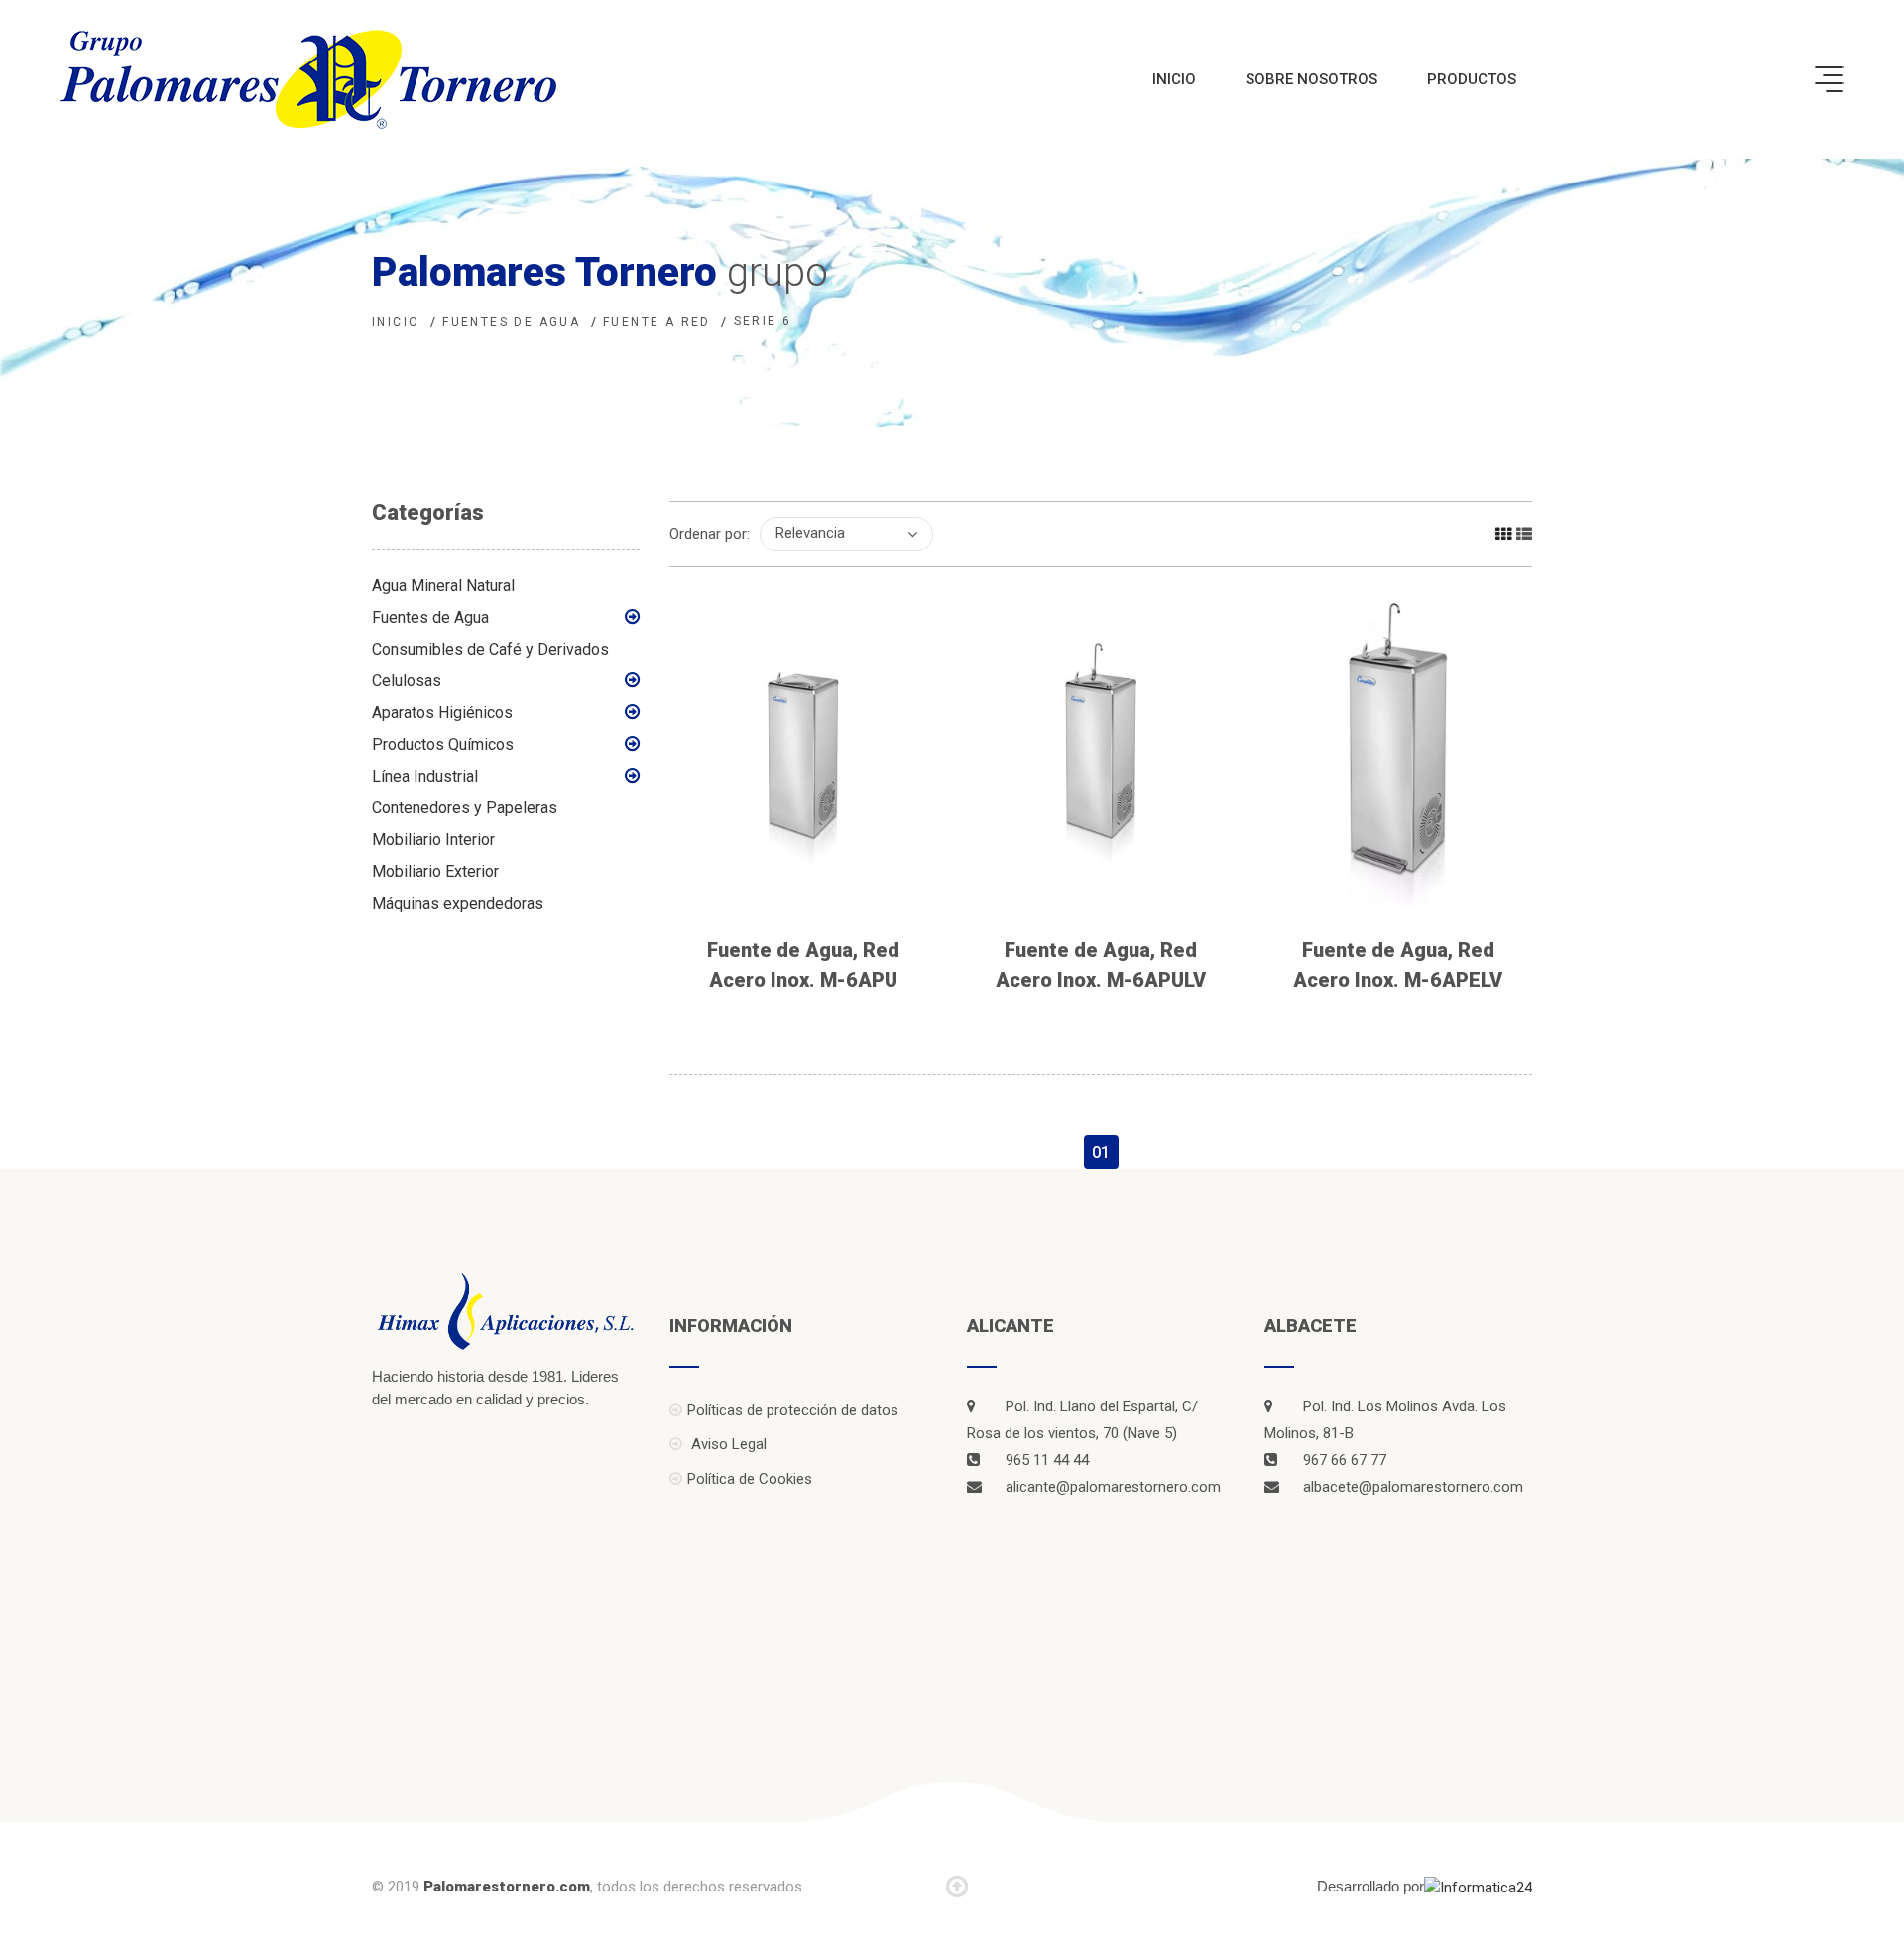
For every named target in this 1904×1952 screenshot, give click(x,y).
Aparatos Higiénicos (442, 713)
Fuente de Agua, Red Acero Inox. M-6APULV (1101, 965)
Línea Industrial (425, 776)
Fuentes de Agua (430, 617)
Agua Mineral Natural (443, 586)
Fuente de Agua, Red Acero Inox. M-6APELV (1398, 965)
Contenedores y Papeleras (465, 808)
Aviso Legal (727, 1444)
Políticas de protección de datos (793, 1410)
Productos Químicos (443, 744)
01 (1101, 1152)
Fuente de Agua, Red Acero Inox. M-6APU (803, 965)
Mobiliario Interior (433, 840)
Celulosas (407, 681)
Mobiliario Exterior (435, 871)
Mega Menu (1829, 79)
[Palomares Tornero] (308, 79)
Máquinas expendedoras (458, 903)
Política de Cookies (750, 1479)
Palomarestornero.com (507, 1887)
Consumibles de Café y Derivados (490, 649)
